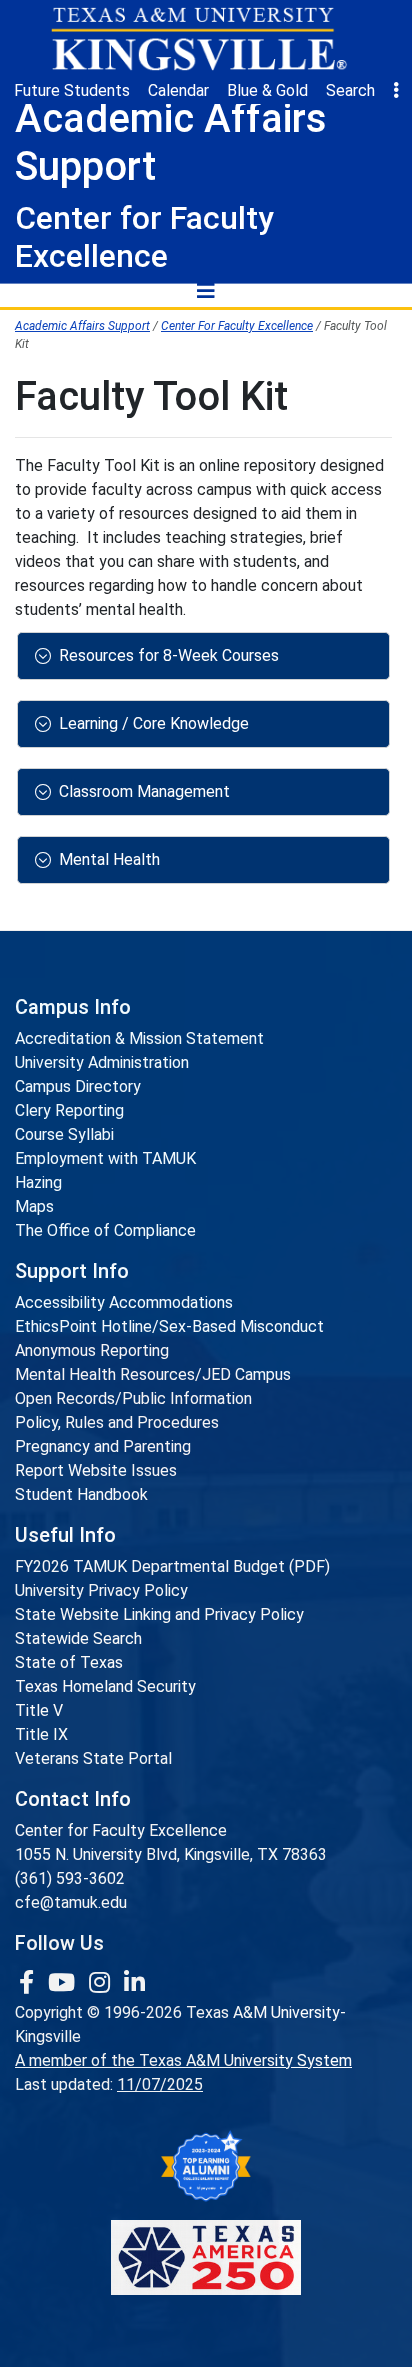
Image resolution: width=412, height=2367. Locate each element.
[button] (396, 91)
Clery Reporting (69, 1110)
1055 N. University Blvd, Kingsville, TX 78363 (171, 1854)
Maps (34, 1206)
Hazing (38, 1182)
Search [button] (350, 90)
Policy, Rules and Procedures (117, 1422)
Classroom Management (144, 791)
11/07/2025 (160, 2084)
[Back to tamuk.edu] (198, 39)
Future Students (72, 90)
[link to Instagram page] (102, 1983)
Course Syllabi (64, 1134)
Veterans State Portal (93, 1758)
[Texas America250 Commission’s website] (206, 2257)
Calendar (178, 90)
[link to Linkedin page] (134, 1983)
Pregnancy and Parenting (103, 1446)
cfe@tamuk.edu (71, 1902)
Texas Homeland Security (105, 1686)
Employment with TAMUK (105, 1158)
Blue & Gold (267, 90)
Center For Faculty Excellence (237, 326)
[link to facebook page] (29, 1983)
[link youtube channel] (64, 1983)
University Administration (102, 1062)
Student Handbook (81, 1494)
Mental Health (109, 859)
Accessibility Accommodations (124, 1302)
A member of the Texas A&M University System (183, 2060)
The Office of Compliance (105, 1230)
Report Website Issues (96, 1470)
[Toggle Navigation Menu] (206, 290)
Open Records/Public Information (133, 1398)
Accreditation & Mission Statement (139, 1038)
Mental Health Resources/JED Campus (153, 1374)
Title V (39, 1710)
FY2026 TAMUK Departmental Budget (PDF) (172, 1566)
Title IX (41, 1734)
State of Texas (69, 1662)
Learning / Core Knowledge (154, 723)
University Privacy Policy (101, 1590)
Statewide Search (78, 1638)
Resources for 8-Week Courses (169, 655)
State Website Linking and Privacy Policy (159, 1614)
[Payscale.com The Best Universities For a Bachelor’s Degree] (206, 2166)
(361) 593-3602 (70, 1878)
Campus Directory (78, 1086)
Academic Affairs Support (82, 326)
